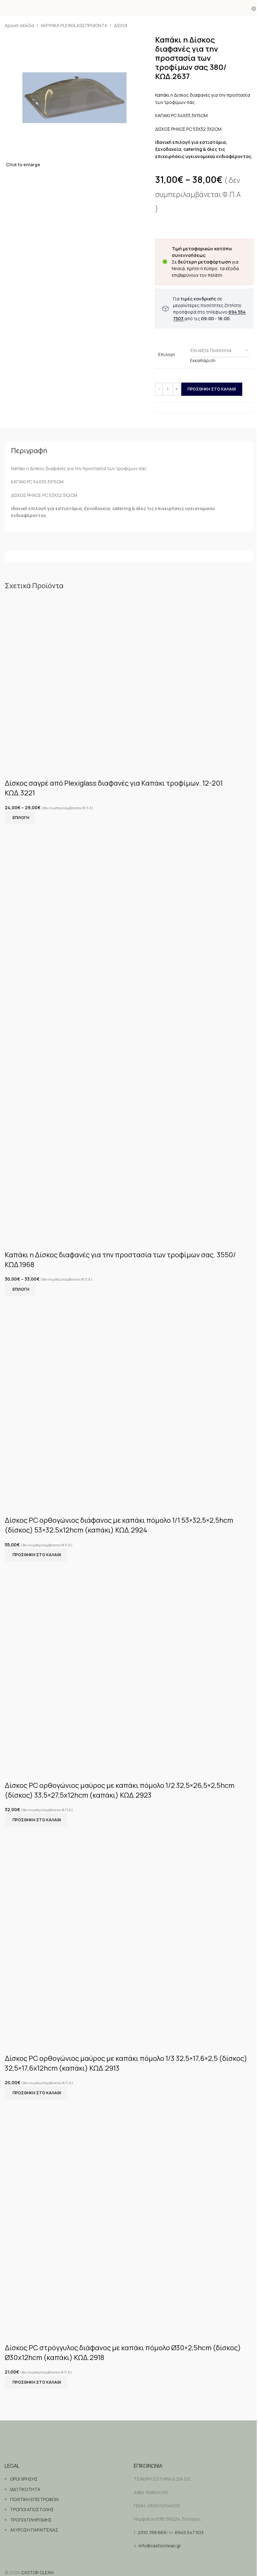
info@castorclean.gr (160, 2546)
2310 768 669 (152, 2532)
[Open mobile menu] (7, 8)
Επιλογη (167, 354)
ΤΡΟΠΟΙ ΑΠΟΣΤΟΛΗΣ (32, 2509)
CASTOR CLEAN (37, 2572)
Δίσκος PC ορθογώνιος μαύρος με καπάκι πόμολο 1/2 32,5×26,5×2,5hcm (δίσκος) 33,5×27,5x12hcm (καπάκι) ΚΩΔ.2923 (120, 1790)
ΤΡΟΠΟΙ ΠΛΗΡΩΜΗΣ (31, 2520)
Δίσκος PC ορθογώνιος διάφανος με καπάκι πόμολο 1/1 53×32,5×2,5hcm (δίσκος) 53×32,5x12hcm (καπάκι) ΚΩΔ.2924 (119, 1525)
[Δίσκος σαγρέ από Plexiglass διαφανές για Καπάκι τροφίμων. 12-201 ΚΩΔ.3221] (129, 679)
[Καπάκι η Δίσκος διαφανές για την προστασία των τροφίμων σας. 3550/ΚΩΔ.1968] (129, 932)
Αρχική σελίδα (19, 25)
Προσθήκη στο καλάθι (212, 389)
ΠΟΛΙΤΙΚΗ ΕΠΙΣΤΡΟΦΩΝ (34, 2499)
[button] (36, 1555)
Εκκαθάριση (203, 360)
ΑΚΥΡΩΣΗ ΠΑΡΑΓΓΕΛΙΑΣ (34, 2530)
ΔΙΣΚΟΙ (121, 25)
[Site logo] (129, 8)
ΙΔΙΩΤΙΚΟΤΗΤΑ (25, 2489)
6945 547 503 (189, 2532)
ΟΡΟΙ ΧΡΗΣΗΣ (24, 2479)
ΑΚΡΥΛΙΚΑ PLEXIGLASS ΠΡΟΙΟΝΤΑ (74, 25)
